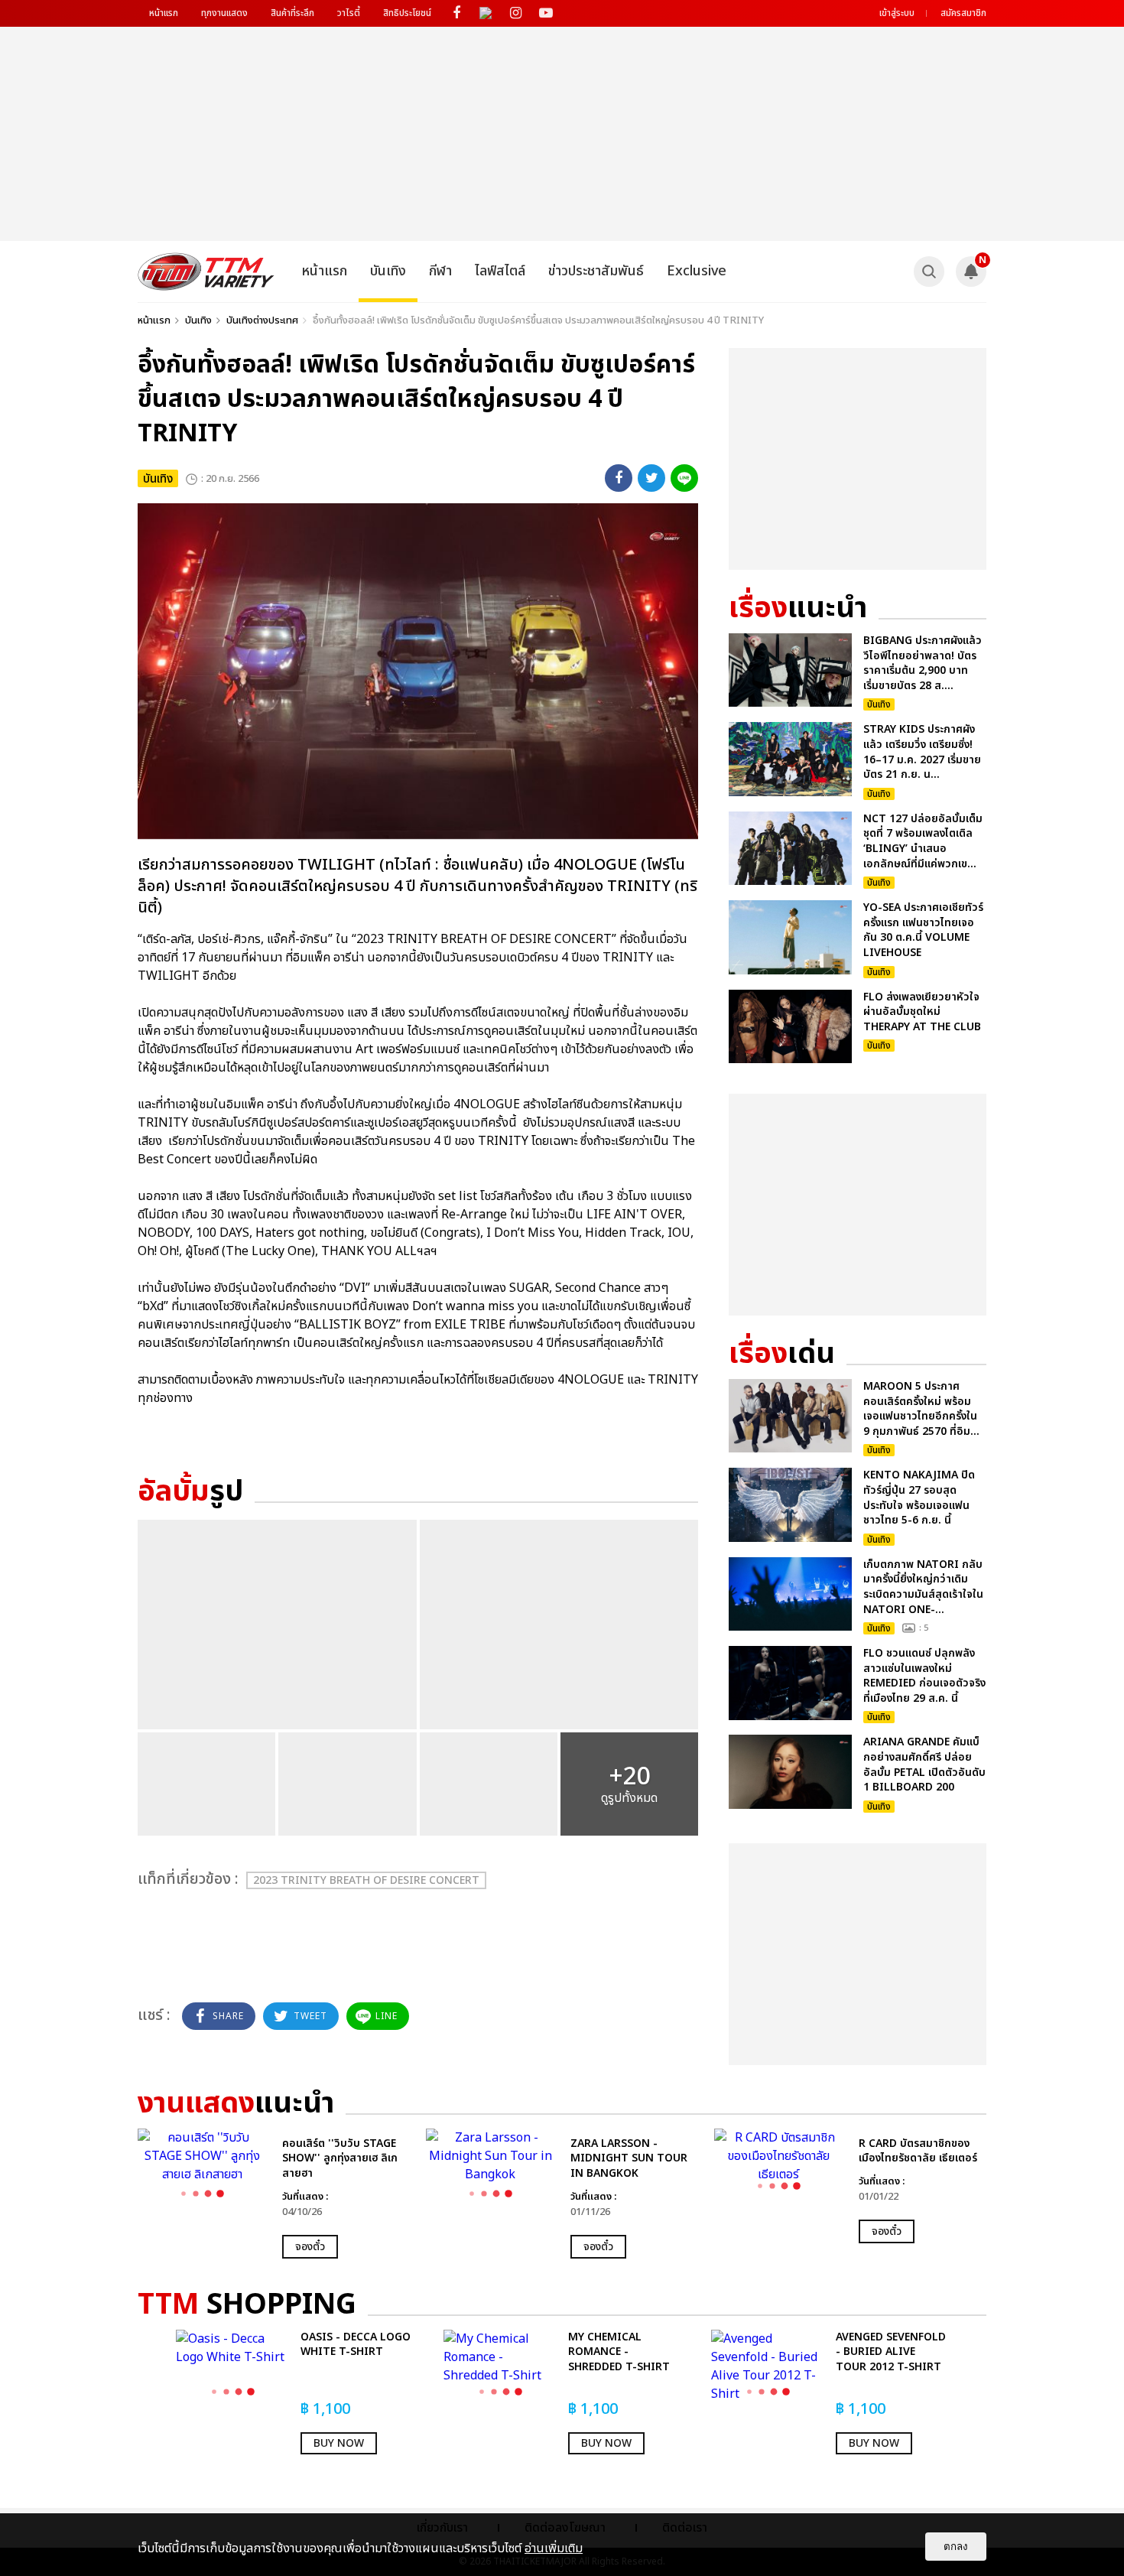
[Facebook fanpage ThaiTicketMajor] (456, 13)
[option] (274, 2194)
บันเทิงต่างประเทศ (262, 320)
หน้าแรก (164, 13)
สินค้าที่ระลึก (292, 13)
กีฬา (440, 271)
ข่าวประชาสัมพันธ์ (596, 271)
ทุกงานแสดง (224, 13)
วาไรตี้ (349, 13)
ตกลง (956, 2547)
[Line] (684, 478)
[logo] (206, 272)
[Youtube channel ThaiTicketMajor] (546, 13)
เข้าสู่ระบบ (897, 13)
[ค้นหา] (929, 272)
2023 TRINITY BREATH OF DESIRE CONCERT (366, 1880)
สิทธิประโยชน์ (407, 13)
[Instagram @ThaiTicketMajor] (516, 13)
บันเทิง (388, 271)
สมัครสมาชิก (963, 13)
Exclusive (697, 271)
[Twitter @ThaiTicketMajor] (486, 13)
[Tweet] (651, 478)
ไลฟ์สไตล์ (500, 271)
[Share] (619, 478)
